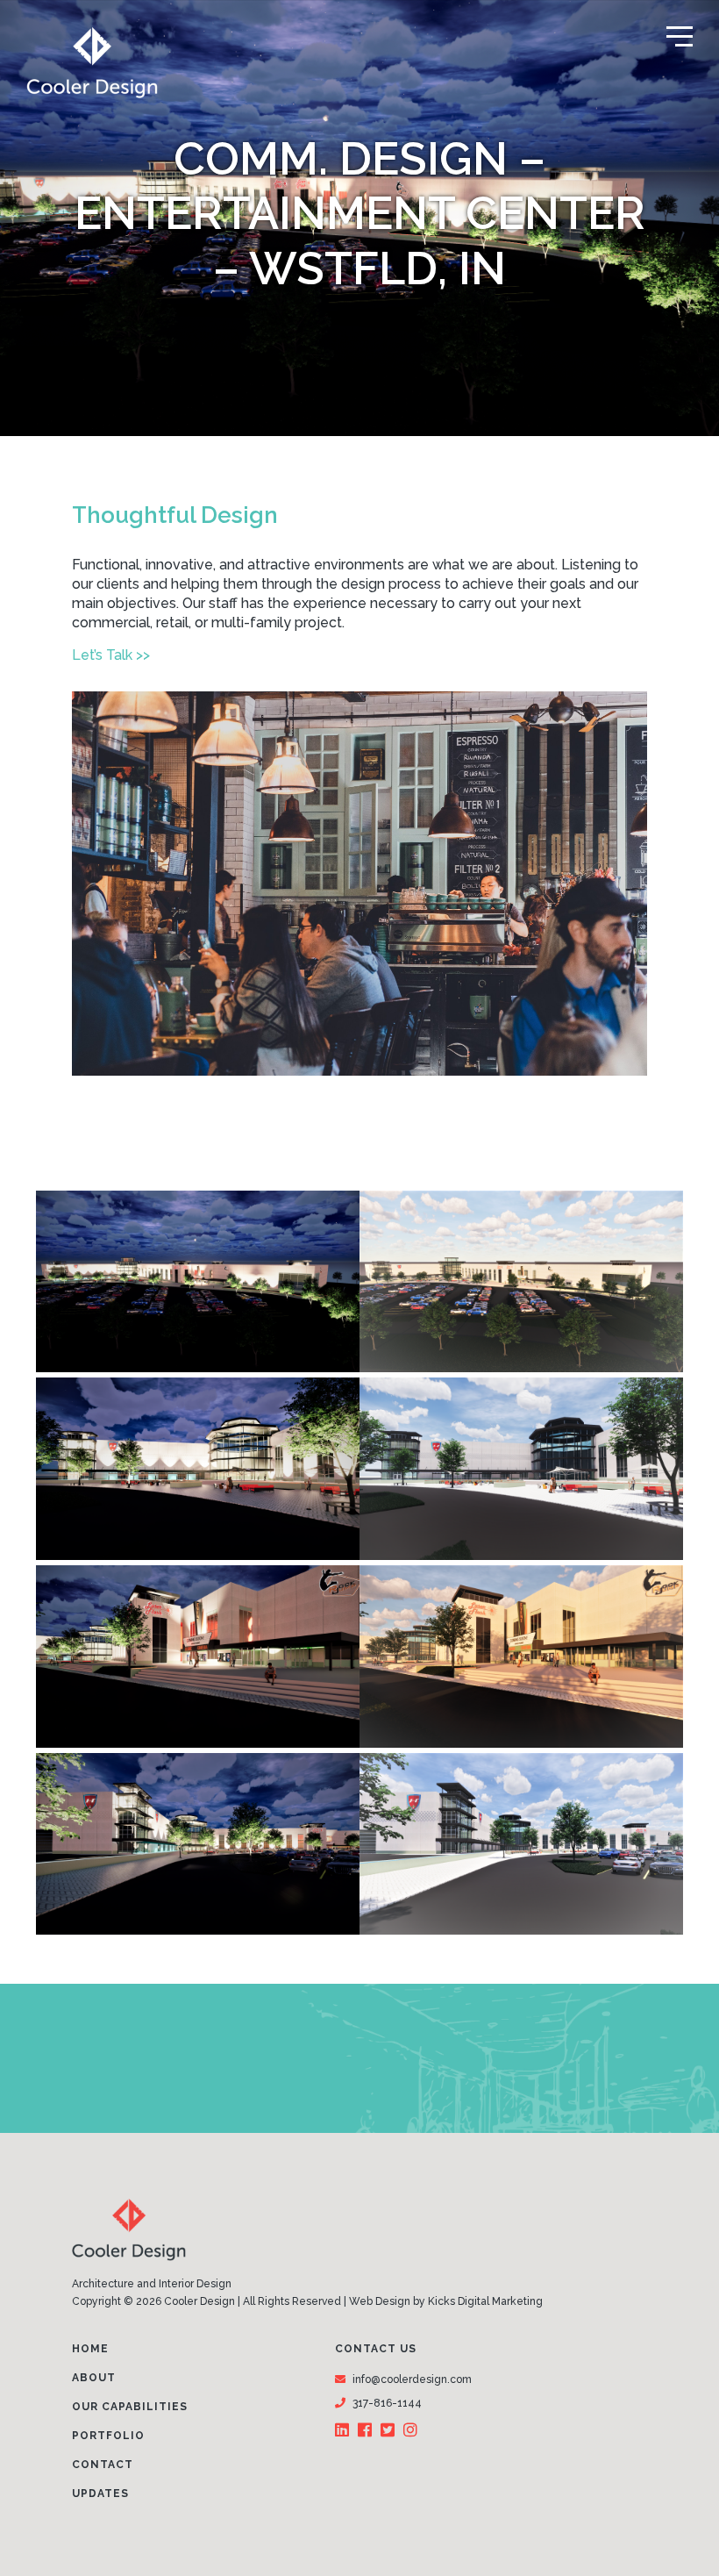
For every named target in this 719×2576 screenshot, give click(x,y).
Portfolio (108, 2436)
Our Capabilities (130, 2407)
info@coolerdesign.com (412, 2379)
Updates (100, 2494)
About (94, 2378)
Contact (103, 2465)
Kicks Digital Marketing (485, 2301)
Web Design (380, 2301)
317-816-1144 (387, 2403)
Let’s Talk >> (111, 655)
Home (90, 2349)
